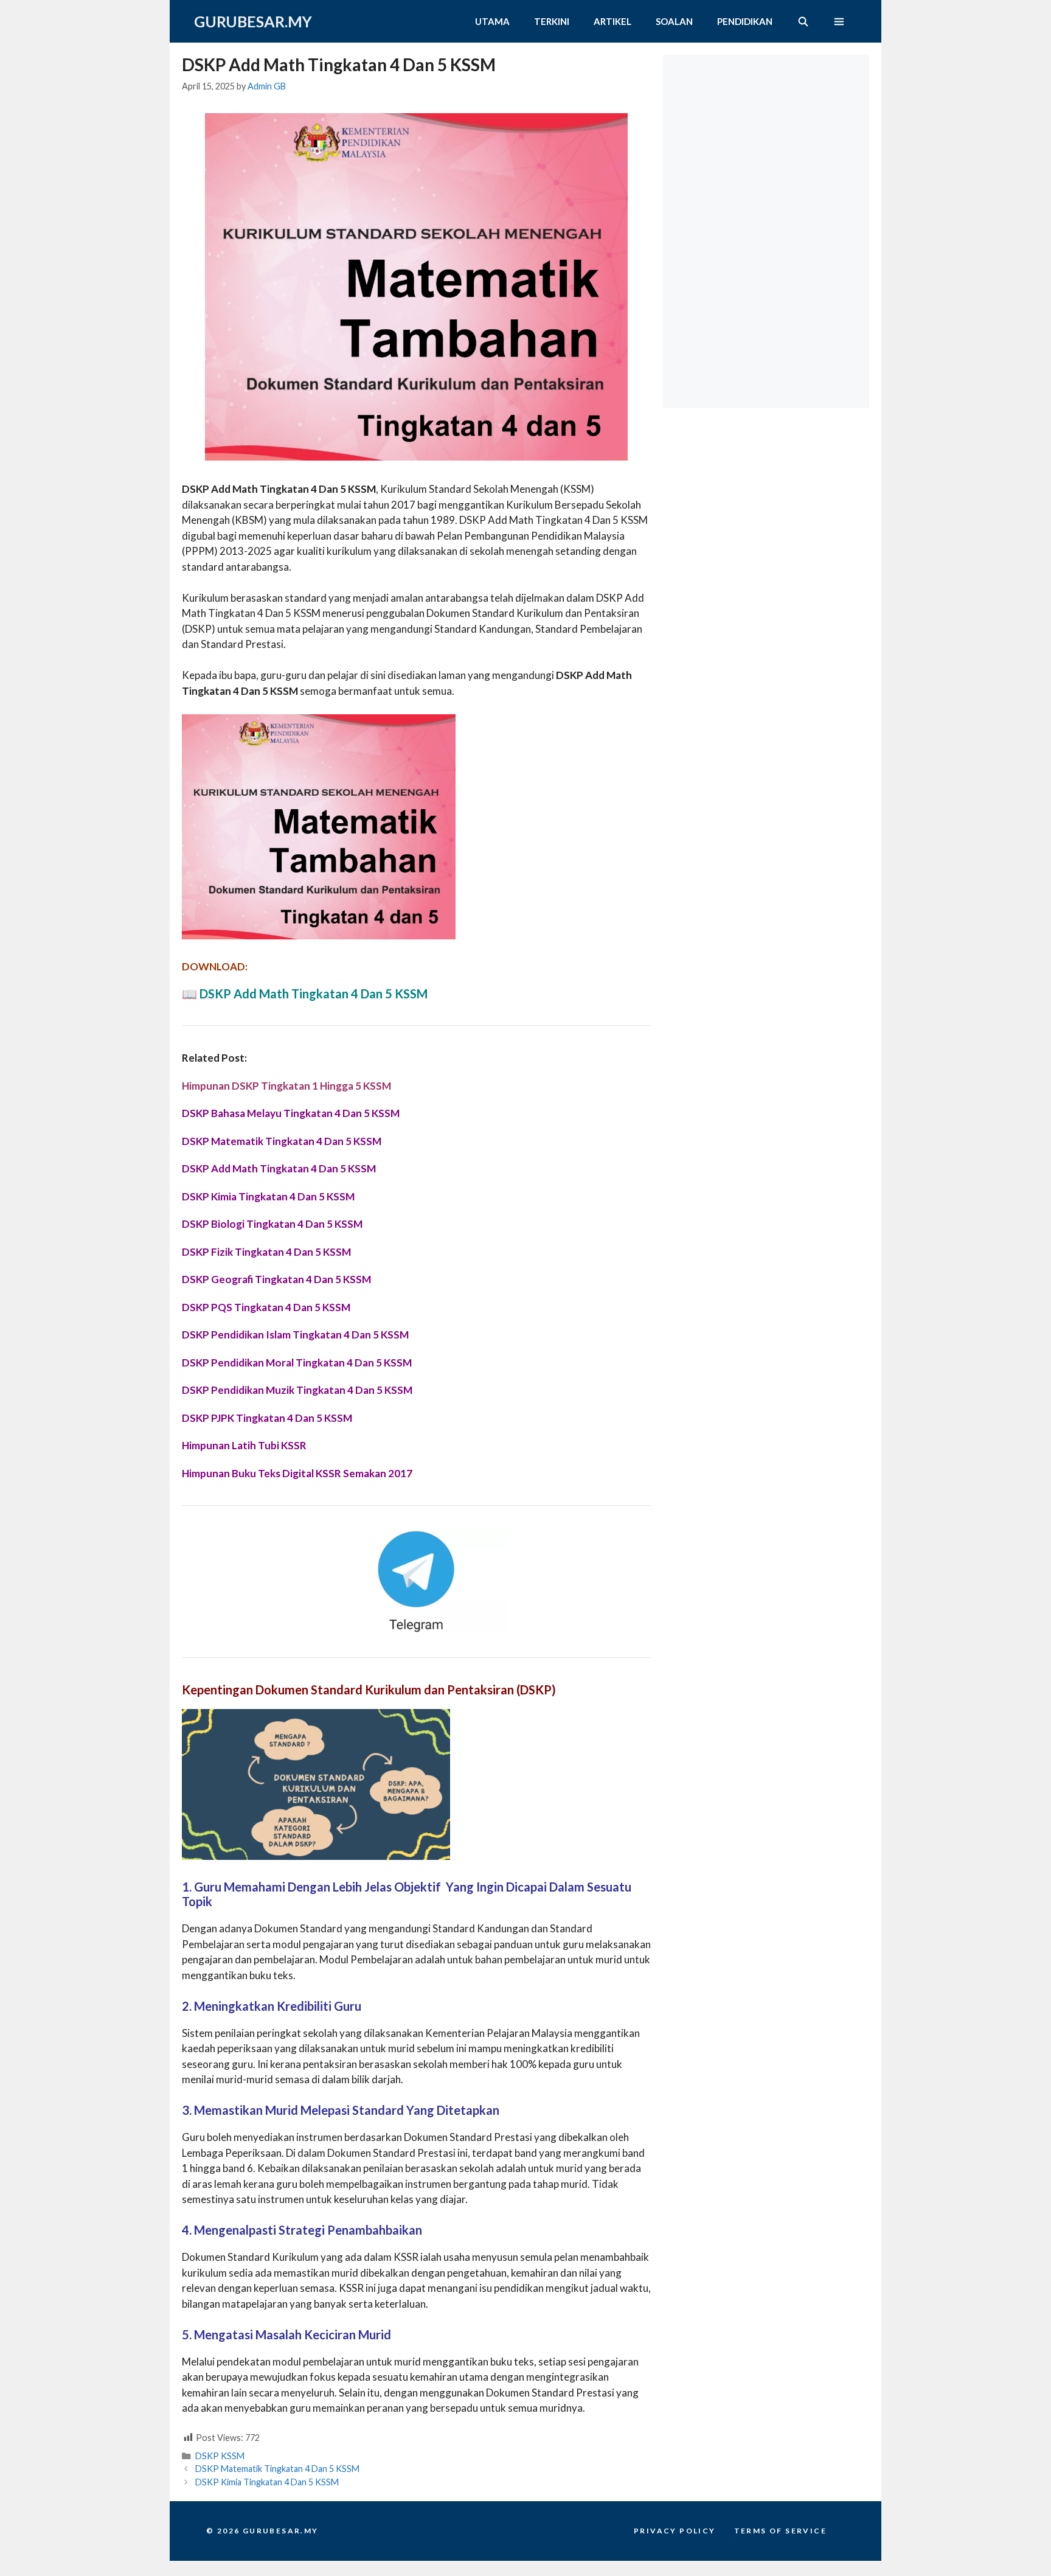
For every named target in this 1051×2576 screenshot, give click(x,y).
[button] (839, 21)
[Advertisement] (769, 131)
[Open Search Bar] (803, 21)
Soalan (674, 21)
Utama (492, 21)
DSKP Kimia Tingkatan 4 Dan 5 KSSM (267, 2482)
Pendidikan (745, 21)
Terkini (552, 21)
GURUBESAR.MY (253, 21)
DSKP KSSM (220, 2456)
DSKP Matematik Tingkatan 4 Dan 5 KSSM (277, 2469)
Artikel (612, 21)
